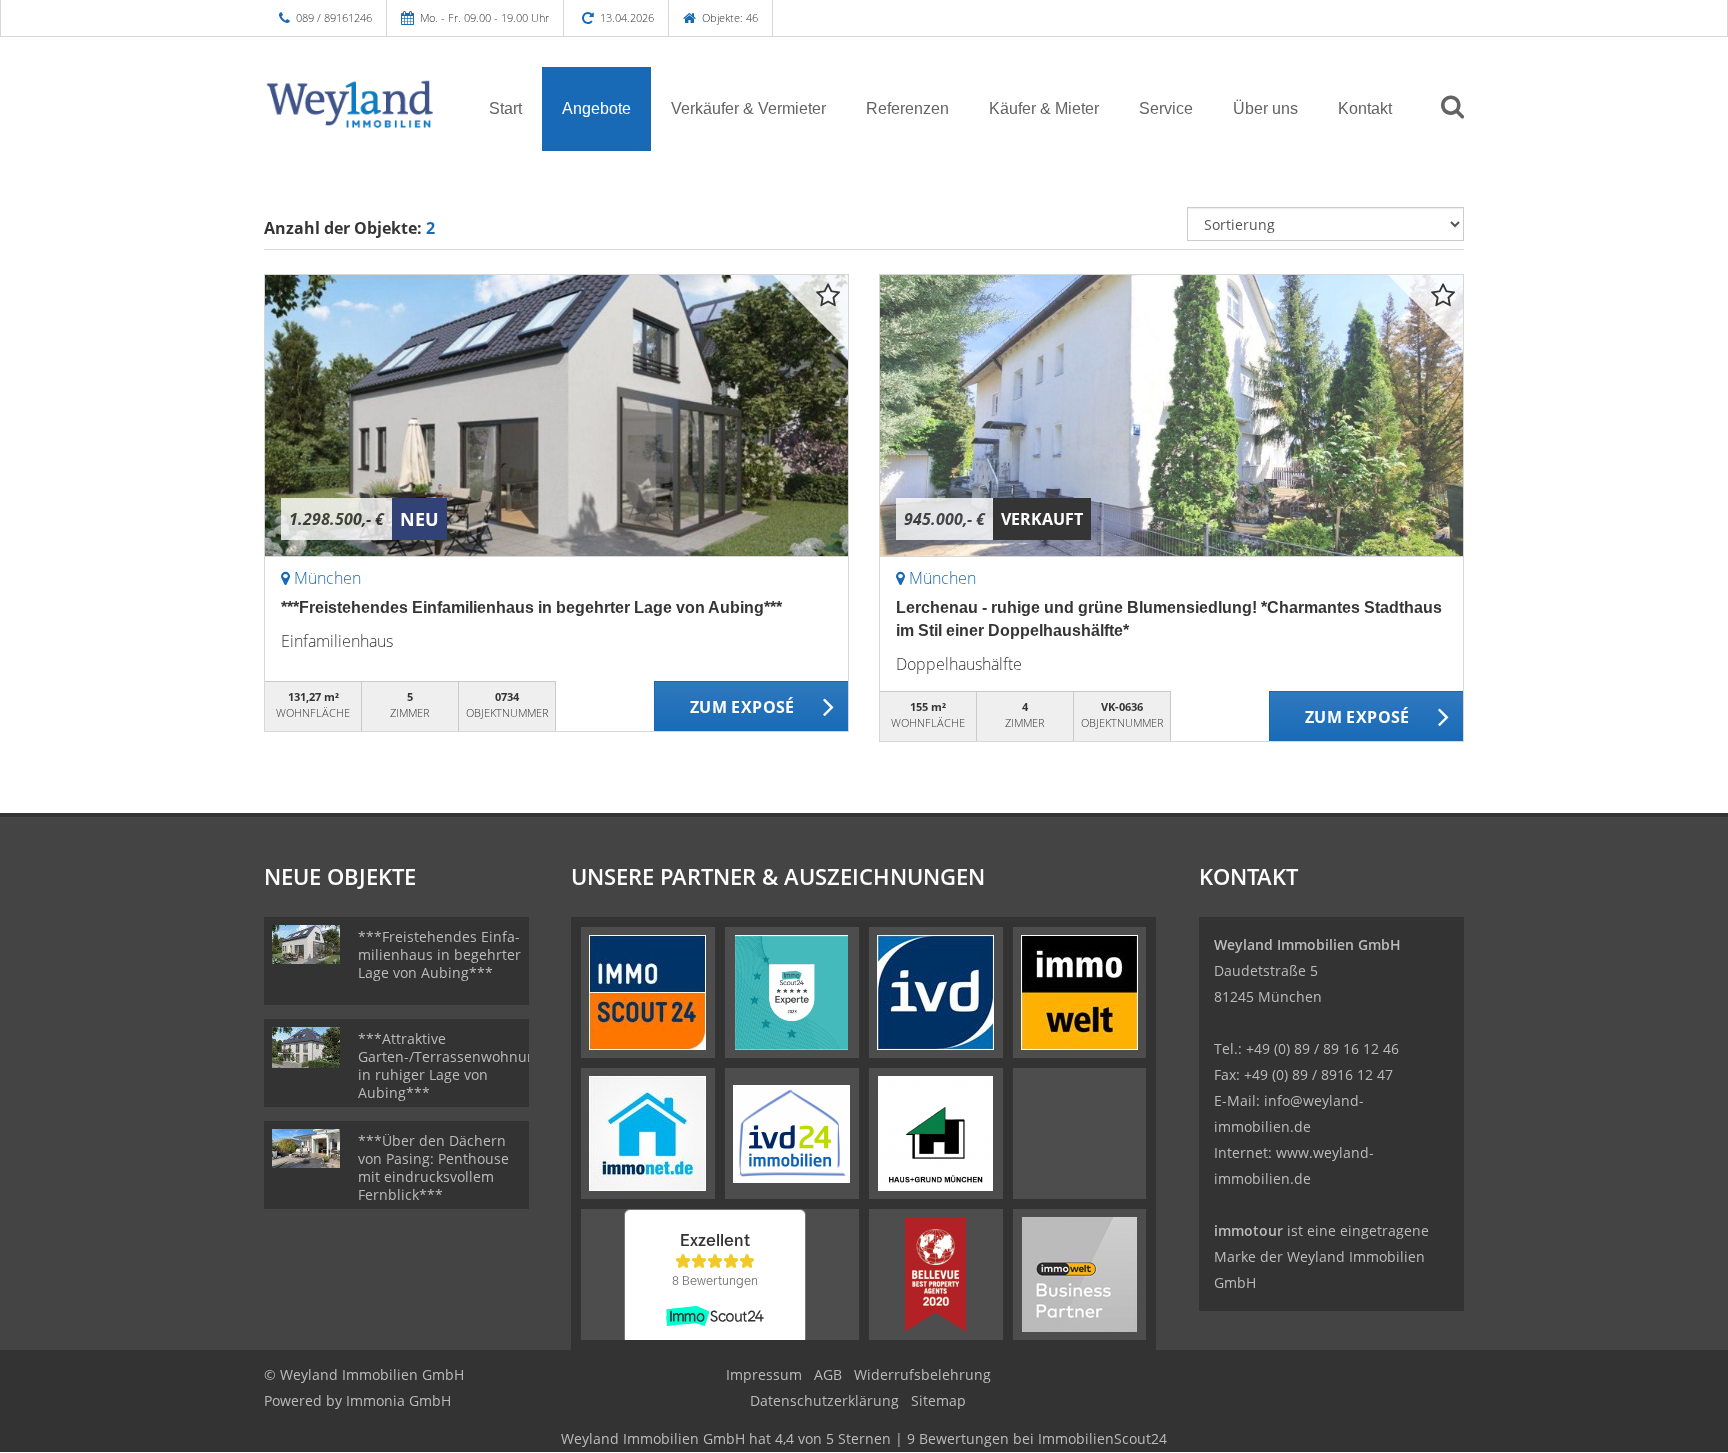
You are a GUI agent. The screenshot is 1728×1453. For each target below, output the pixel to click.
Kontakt (1365, 108)
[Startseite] (351, 107)
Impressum (764, 1374)
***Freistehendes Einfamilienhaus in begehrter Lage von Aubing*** (531, 607)
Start (505, 108)
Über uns (1265, 108)
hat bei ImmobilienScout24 (864, 1438)
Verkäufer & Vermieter (748, 108)
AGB (828, 1374)
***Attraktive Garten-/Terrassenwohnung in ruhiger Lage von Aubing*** (451, 1065)
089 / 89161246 (334, 17)
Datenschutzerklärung (824, 1400)
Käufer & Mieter (1044, 108)
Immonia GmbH (398, 1400)
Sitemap (938, 1400)
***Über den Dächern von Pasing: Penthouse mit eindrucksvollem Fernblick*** (433, 1167)
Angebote (596, 108)
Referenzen (907, 108)
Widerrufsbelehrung (922, 1374)
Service (1166, 108)
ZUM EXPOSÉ (742, 707)
